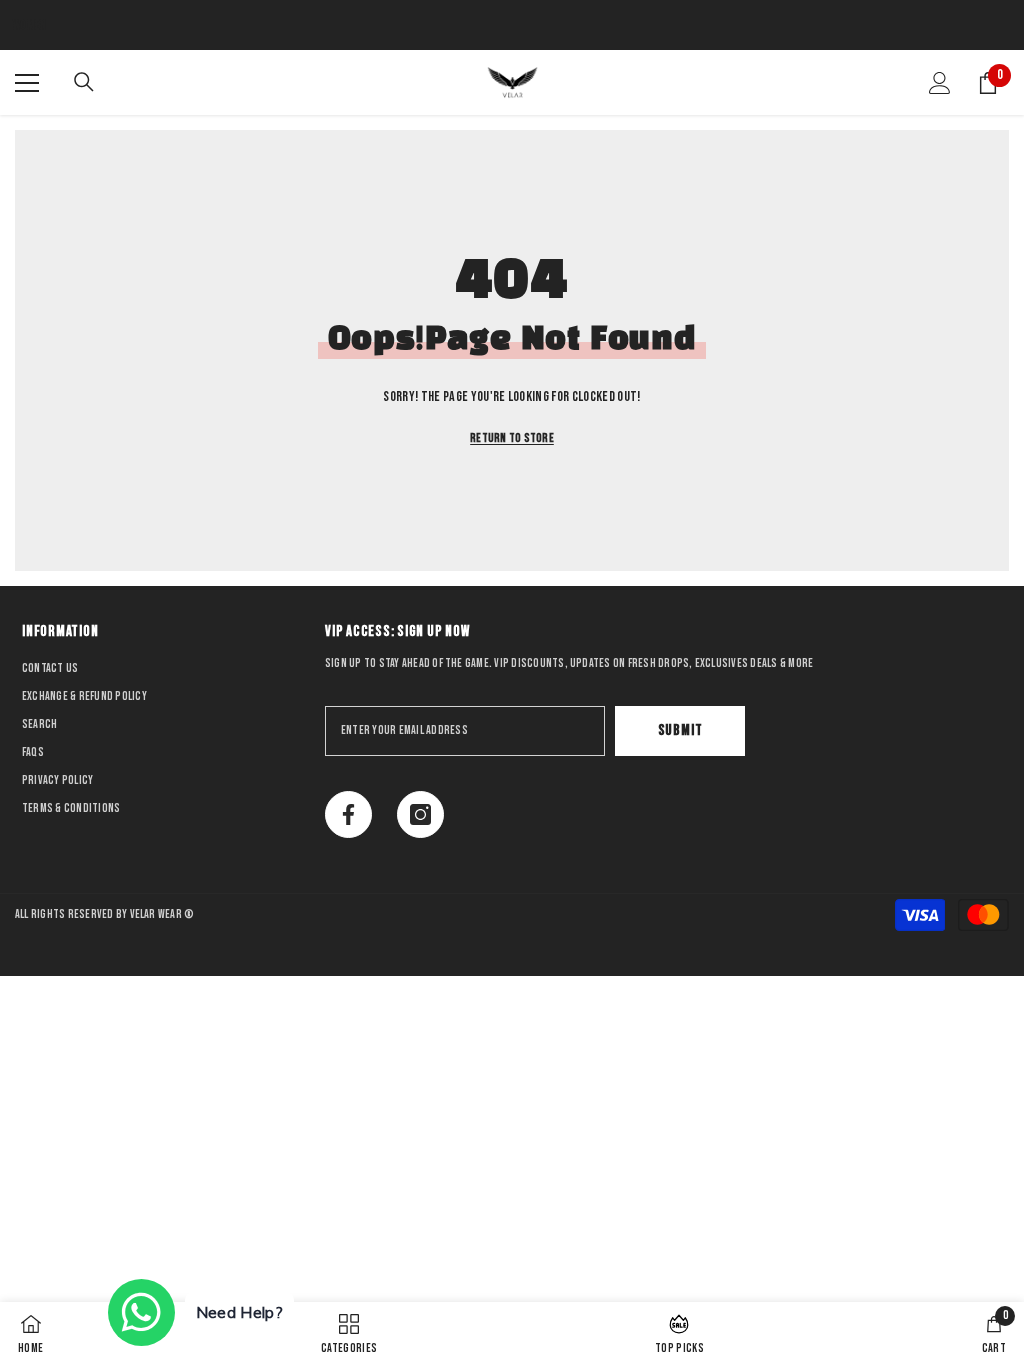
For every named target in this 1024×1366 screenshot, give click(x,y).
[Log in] (940, 83)
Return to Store (512, 438)
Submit (680, 730)
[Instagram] (420, 814)
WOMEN (29, 25)
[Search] (84, 82)
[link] (994, 1334)
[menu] (27, 83)
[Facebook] (348, 814)
